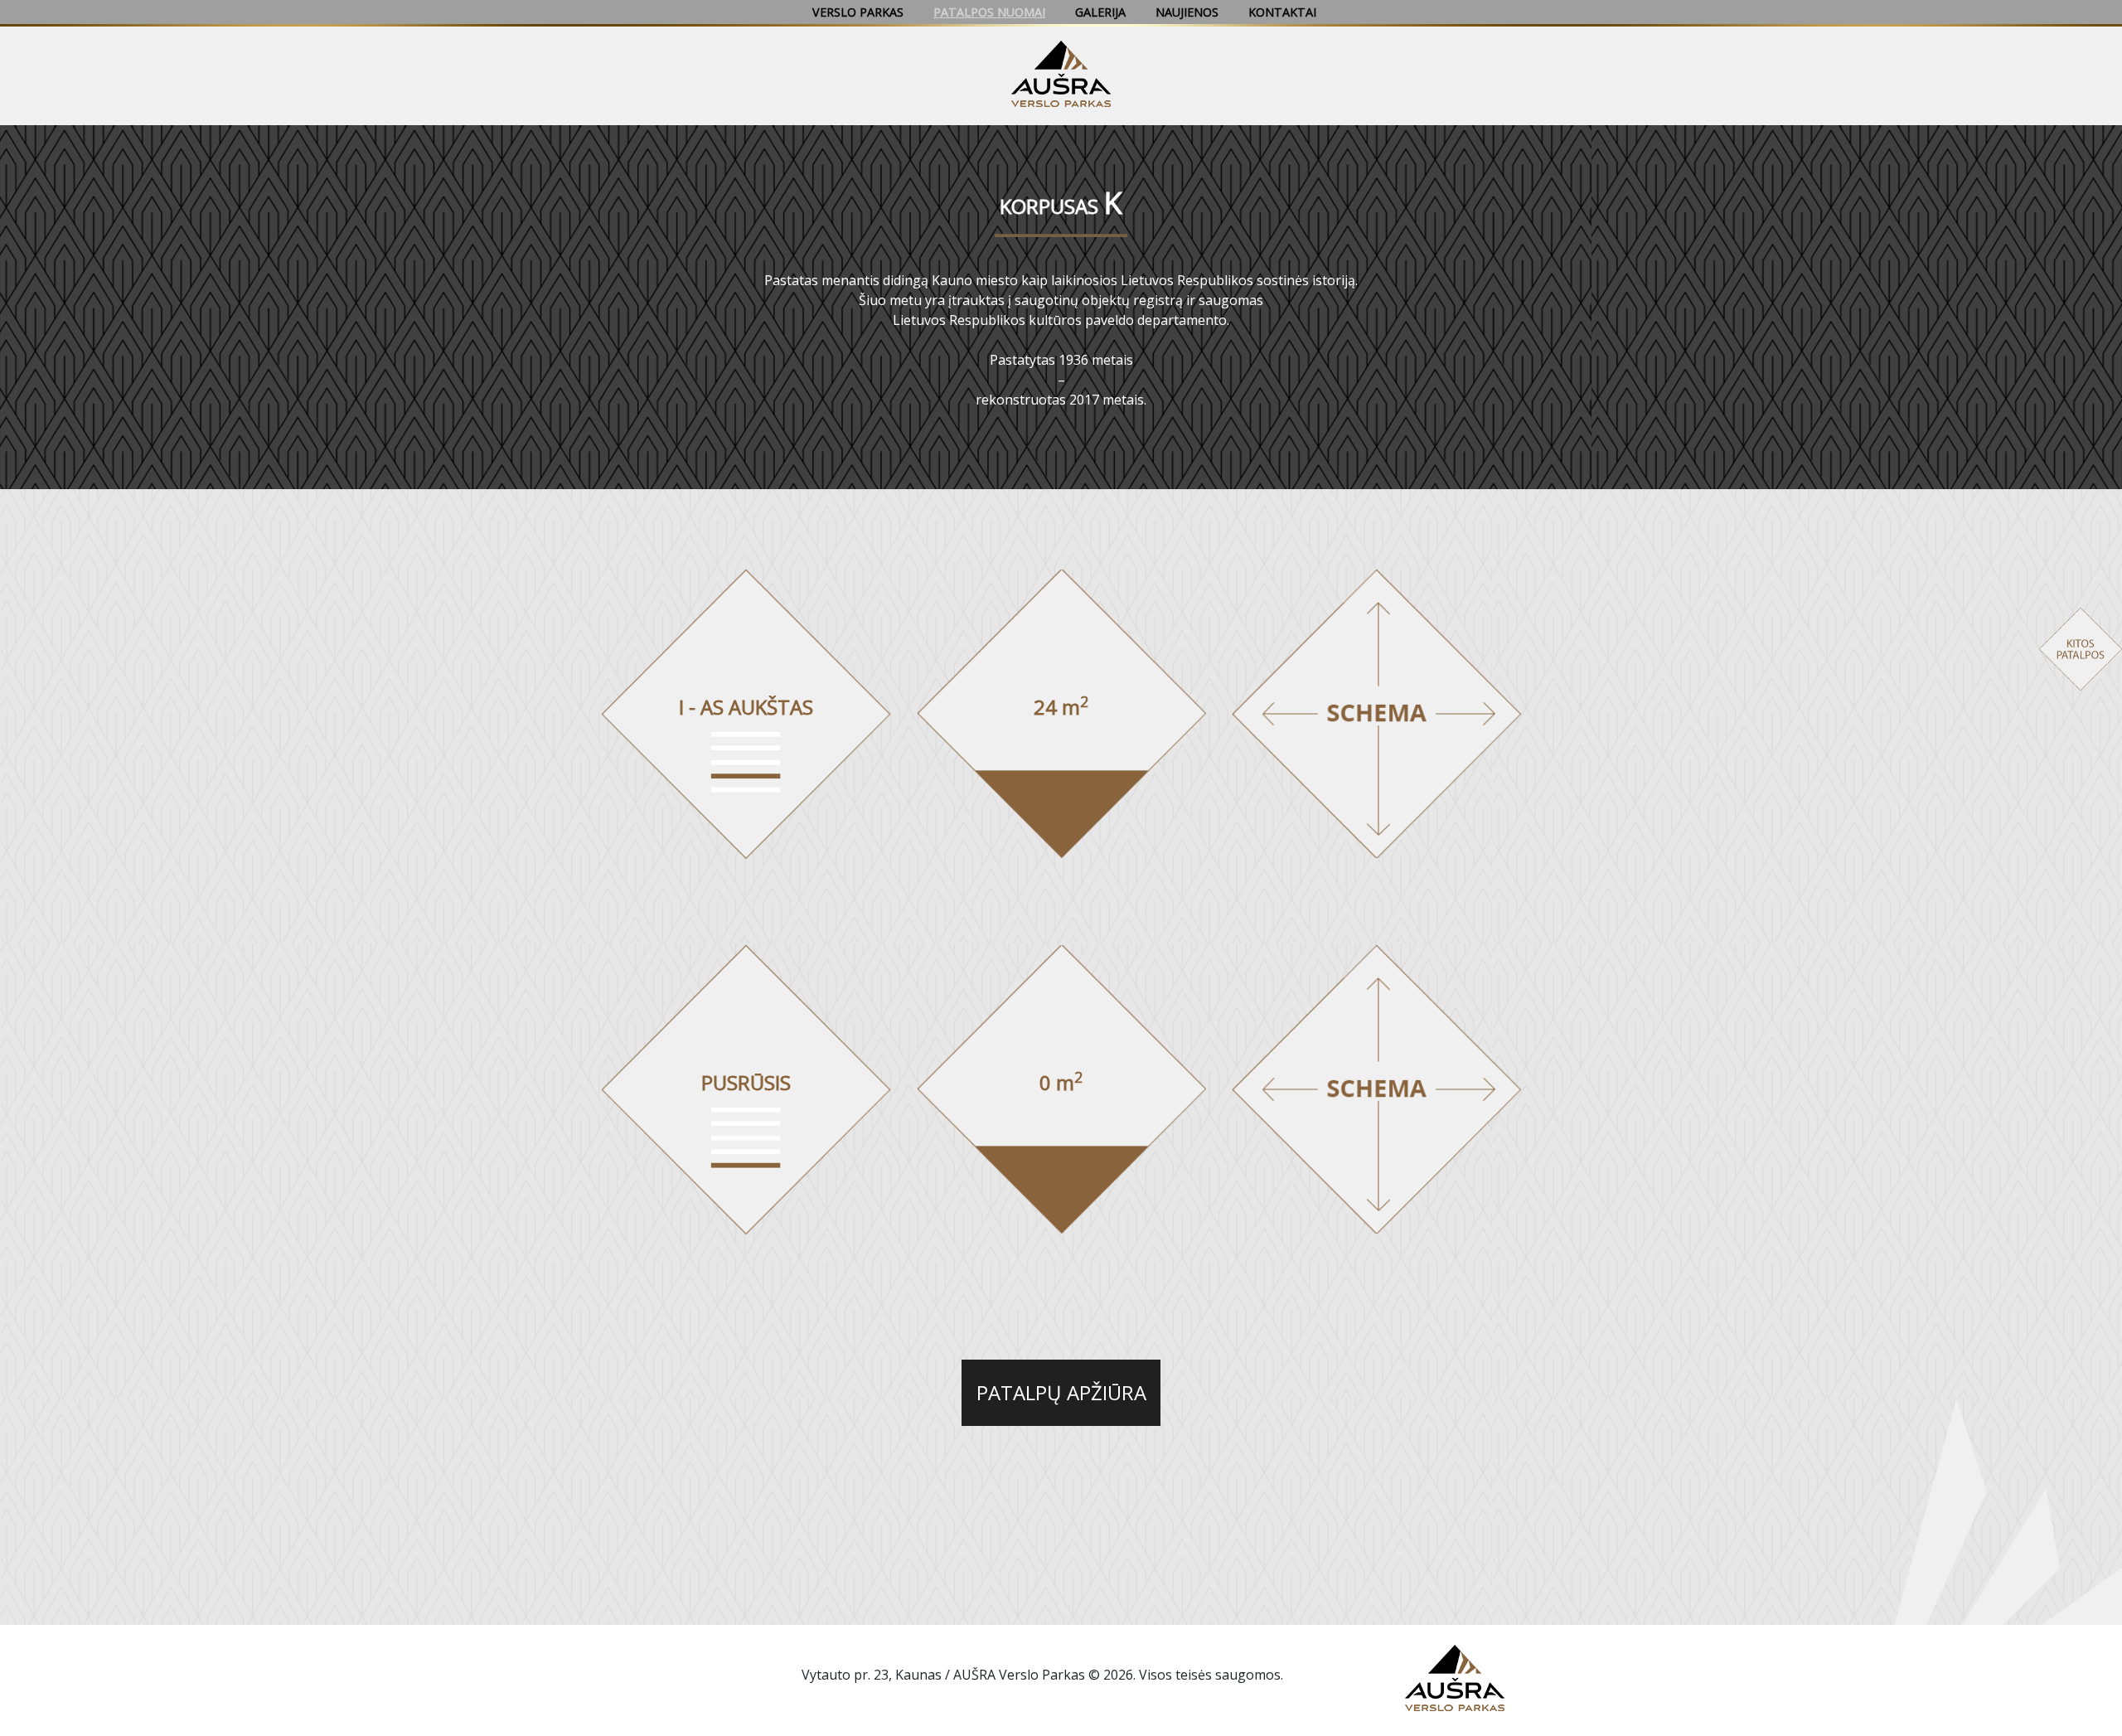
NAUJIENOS (1187, 12)
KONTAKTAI (1282, 12)
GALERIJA (1100, 12)
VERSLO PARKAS (858, 12)
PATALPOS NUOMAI (989, 12)
